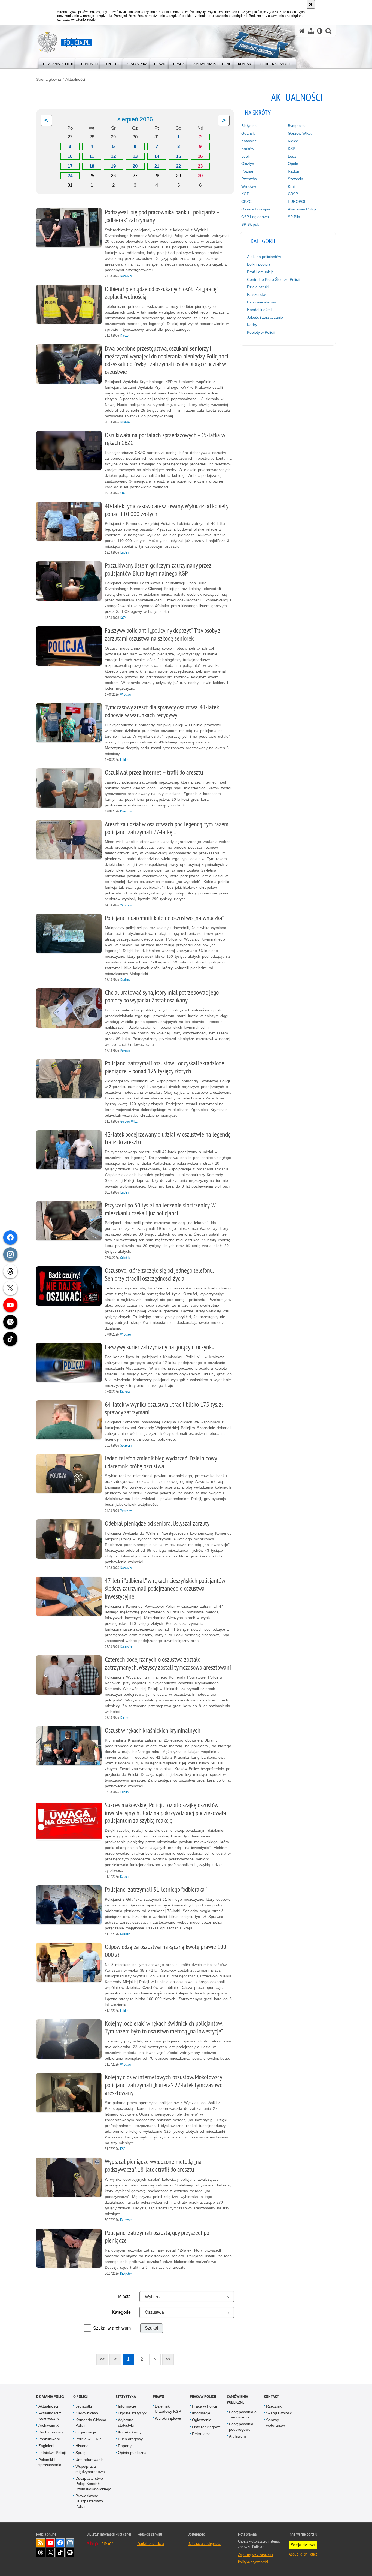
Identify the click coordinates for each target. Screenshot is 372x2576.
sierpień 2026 (135, 119)
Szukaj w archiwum (112, 2328)
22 (178, 166)
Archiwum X (49, 2425)
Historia (82, 2446)
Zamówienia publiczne (237, 2399)
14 (157, 156)
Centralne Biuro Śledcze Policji (273, 279)
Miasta (124, 2296)
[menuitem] (58, 63)
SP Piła (294, 217)
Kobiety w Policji (261, 332)
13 (135, 156)
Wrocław (249, 186)
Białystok (249, 126)
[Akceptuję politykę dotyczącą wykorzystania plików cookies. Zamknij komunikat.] (311, 4)
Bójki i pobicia (259, 264)
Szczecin (295, 179)
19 (113, 166)
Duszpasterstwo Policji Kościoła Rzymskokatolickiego (93, 2484)
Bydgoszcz (297, 126)
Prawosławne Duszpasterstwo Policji (89, 2501)
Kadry (252, 325)
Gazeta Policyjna (256, 209)
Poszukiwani (49, 2439)
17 (70, 166)
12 (113, 156)
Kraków (248, 149)
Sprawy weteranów (275, 2422)
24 (70, 176)
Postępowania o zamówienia (243, 2414)
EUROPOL (297, 201)
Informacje (127, 2406)
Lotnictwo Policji (52, 2453)
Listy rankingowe (206, 2427)
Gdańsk (248, 133)
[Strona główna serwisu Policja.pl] (302, 31)
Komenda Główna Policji (91, 2422)
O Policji (81, 2396)
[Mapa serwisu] (311, 31)
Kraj (291, 186)
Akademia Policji (302, 209)
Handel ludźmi (259, 310)
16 (200, 156)
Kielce (293, 141)
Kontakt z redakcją (151, 2543)
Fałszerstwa (257, 294)
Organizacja (86, 2432)
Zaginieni (46, 2446)
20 (135, 166)
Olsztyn (248, 164)
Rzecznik (274, 2406)
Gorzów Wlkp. (300, 133)
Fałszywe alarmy (261, 302)
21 (157, 166)
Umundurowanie (90, 2460)
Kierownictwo (87, 2413)
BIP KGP (107, 2544)
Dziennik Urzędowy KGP (168, 2409)
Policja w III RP (88, 2439)
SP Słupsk (250, 224)
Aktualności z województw (50, 2416)
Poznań (248, 171)
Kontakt (271, 2396)
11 (92, 156)
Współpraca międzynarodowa (90, 2469)
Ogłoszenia (202, 2420)
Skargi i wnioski (279, 2413)
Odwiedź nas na (50, 2543)
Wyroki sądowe (168, 2418)
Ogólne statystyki (133, 2413)
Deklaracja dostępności (205, 2543)
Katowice (249, 141)
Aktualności (75, 79)
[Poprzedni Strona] (46, 120)
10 (70, 156)
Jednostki (84, 2406)
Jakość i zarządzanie (265, 317)
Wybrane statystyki (126, 2422)
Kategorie (121, 2312)
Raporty (125, 2446)
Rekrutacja (201, 2434)
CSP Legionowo (255, 217)
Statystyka (126, 2396)
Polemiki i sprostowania (50, 2462)
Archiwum (237, 2436)
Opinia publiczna (132, 2453)
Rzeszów (249, 179)
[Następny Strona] (224, 120)
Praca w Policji (203, 2396)
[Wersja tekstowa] (320, 31)
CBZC (246, 201)
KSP (292, 149)
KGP (245, 194)
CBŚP (293, 194)
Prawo (158, 2396)
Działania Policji (51, 2396)
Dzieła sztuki (258, 287)
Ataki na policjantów (264, 257)
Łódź (292, 156)
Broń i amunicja (260, 272)
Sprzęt (81, 2453)
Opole (293, 164)
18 (92, 166)
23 (200, 166)
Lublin (246, 156)
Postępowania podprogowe (241, 2426)
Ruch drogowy (51, 2432)
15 (178, 156)
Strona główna (49, 79)
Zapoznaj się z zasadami (255, 2554)
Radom (294, 171)
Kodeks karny (130, 2432)
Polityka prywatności (253, 2562)
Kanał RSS (41, 2543)
